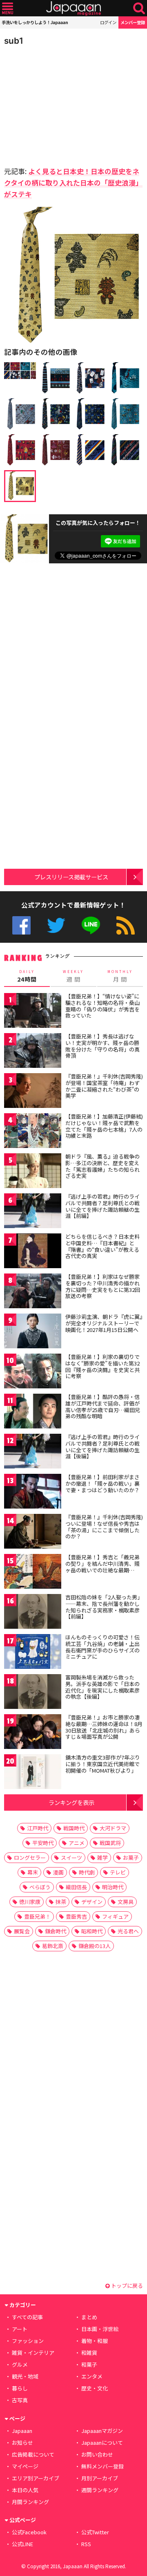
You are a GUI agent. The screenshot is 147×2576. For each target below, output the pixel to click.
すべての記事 (27, 2317)
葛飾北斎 (53, 1946)
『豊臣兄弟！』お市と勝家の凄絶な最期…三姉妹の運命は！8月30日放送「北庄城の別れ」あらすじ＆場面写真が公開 (104, 1727)
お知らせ (22, 2443)
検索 (139, 8)
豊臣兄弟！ (37, 1916)
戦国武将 (110, 1843)
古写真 (20, 2400)
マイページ (25, 2466)
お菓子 (131, 1857)
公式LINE (91, 925)
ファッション (28, 2341)
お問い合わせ (97, 2454)
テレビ (118, 1872)
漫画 (58, 1872)
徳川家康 (30, 1902)
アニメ (77, 1843)
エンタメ (92, 2376)
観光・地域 (25, 2376)
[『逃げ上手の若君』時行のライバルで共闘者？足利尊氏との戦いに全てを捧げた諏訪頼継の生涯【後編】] (33, 1452)
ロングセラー (30, 1857)
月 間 (120, 976)
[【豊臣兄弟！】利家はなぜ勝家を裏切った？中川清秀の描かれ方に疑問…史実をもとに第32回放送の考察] (33, 1292)
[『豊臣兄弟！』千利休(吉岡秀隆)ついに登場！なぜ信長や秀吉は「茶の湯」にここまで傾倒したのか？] (33, 1532)
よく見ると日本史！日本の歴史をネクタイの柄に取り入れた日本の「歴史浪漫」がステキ (73, 183)
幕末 (33, 1872)
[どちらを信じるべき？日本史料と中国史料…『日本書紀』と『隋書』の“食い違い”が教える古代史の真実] (33, 1252)
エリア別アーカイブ (36, 2478)
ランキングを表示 (71, 1802)
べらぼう (40, 1887)
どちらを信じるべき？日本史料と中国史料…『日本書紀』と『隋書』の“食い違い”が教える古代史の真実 (102, 1246)
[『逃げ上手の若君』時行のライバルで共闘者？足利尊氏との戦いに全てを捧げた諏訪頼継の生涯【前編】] (33, 1212)
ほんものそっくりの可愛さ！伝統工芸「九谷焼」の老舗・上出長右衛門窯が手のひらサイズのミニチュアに (102, 1647)
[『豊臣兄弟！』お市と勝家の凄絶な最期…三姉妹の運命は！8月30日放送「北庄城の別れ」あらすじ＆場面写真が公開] (33, 1733)
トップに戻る (126, 2286)
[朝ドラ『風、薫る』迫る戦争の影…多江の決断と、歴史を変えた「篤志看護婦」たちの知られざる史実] (33, 1172)
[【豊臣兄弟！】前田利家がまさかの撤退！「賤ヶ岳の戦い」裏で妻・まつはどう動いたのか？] (33, 1492)
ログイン (108, 22)
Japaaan (73, 8)
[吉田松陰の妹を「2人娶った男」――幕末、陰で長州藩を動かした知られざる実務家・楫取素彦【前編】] (33, 1613)
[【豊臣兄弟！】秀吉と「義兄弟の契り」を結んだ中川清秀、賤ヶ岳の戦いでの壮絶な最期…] (33, 1573)
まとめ (89, 2317)
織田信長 (76, 1887)
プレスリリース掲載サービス (71, 877)
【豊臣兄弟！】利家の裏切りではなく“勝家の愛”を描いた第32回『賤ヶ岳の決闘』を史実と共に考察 (102, 1366)
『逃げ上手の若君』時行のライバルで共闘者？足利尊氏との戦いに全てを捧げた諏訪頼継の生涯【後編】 (102, 1446)
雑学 (102, 1857)
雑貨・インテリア (33, 2353)
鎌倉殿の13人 (95, 1946)
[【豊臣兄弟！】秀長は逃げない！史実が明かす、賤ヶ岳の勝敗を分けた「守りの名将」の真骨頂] (33, 1052)
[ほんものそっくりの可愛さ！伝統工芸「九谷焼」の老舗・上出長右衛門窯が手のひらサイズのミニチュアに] (33, 1653)
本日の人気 (25, 2490)
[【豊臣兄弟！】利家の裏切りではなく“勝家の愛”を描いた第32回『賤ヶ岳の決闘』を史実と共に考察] (33, 1372)
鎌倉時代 (56, 1931)
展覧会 (22, 1931)
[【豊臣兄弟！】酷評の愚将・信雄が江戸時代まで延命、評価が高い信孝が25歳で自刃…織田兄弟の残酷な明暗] (33, 1412)
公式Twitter (56, 925)
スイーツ (71, 1857)
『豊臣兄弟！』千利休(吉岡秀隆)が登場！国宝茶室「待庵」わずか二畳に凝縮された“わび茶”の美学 (104, 1086)
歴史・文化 (95, 2388)
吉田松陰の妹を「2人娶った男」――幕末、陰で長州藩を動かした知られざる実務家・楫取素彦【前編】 (104, 1607)
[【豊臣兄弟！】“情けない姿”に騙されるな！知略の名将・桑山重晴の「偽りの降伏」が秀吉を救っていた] (33, 1012)
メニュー (8, 8)
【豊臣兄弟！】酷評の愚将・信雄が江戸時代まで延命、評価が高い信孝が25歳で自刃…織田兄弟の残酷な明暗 (103, 1406)
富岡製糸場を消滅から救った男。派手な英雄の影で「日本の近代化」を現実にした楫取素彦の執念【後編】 (102, 1687)
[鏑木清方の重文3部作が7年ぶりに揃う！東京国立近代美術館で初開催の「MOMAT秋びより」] (33, 1773)
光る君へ (128, 1931)
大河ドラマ (113, 1828)
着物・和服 (95, 2341)
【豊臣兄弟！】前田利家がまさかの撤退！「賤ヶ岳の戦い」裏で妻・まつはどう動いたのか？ (102, 1483)
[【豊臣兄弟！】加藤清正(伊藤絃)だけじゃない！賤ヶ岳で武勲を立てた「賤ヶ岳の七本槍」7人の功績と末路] (33, 1132)
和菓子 (89, 2364)
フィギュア (115, 1916)
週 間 (73, 976)
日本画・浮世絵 (100, 2329)
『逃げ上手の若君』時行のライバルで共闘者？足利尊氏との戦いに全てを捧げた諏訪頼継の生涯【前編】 (102, 1206)
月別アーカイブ (100, 2478)
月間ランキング (30, 2502)
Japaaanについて (102, 2443)
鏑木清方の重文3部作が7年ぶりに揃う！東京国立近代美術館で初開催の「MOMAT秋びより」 (103, 1764)
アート (20, 2329)
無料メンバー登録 (102, 2466)
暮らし (20, 2388)
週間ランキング (100, 2490)
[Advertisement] (61, 104)
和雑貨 (89, 2353)
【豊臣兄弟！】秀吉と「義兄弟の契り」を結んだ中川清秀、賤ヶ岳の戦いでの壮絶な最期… (102, 1563)
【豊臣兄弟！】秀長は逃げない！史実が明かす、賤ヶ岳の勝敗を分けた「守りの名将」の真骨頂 (102, 1046)
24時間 (27, 976)
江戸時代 (38, 1828)
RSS (126, 925)
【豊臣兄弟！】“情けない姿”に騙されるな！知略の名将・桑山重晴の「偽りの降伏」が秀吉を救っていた (102, 1006)
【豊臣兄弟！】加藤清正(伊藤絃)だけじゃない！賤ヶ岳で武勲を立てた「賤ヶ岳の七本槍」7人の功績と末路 (104, 1126)
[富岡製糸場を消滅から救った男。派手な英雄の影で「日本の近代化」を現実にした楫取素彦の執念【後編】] (33, 1693)
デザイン (92, 1902)
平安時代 (43, 1843)
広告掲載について (33, 2454)
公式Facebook (21, 925)
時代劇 (87, 1872)
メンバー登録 (133, 22)
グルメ (20, 2364)
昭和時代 (92, 1931)
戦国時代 (74, 1828)
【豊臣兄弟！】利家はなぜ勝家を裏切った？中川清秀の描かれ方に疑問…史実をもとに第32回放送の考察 (103, 1286)
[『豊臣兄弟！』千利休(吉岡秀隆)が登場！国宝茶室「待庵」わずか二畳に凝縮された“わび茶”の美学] (33, 1092)
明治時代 (113, 1887)
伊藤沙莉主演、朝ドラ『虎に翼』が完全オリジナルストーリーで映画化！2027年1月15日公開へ (104, 1323)
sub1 (14, 41)
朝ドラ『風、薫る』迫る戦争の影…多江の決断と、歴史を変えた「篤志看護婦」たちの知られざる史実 (102, 1166)
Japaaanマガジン (102, 2431)
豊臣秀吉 (76, 1916)
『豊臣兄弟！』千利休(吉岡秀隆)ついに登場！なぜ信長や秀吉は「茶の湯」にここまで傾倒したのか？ (104, 1527)
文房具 (126, 1902)
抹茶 (61, 1902)
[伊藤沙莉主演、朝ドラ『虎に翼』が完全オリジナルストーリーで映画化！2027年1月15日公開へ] (33, 1332)
